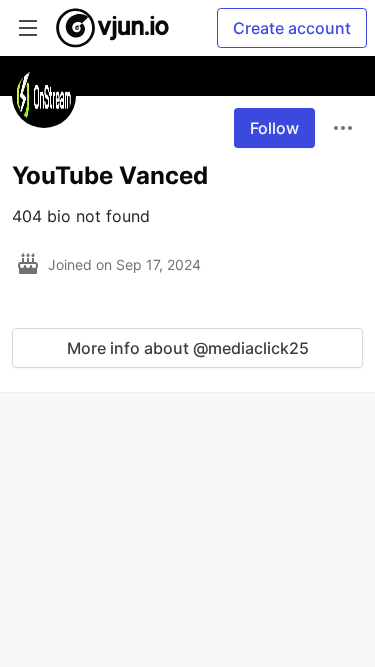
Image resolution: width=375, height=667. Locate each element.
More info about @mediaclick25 (188, 348)
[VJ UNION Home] (113, 28)
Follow (274, 128)
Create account (292, 28)
